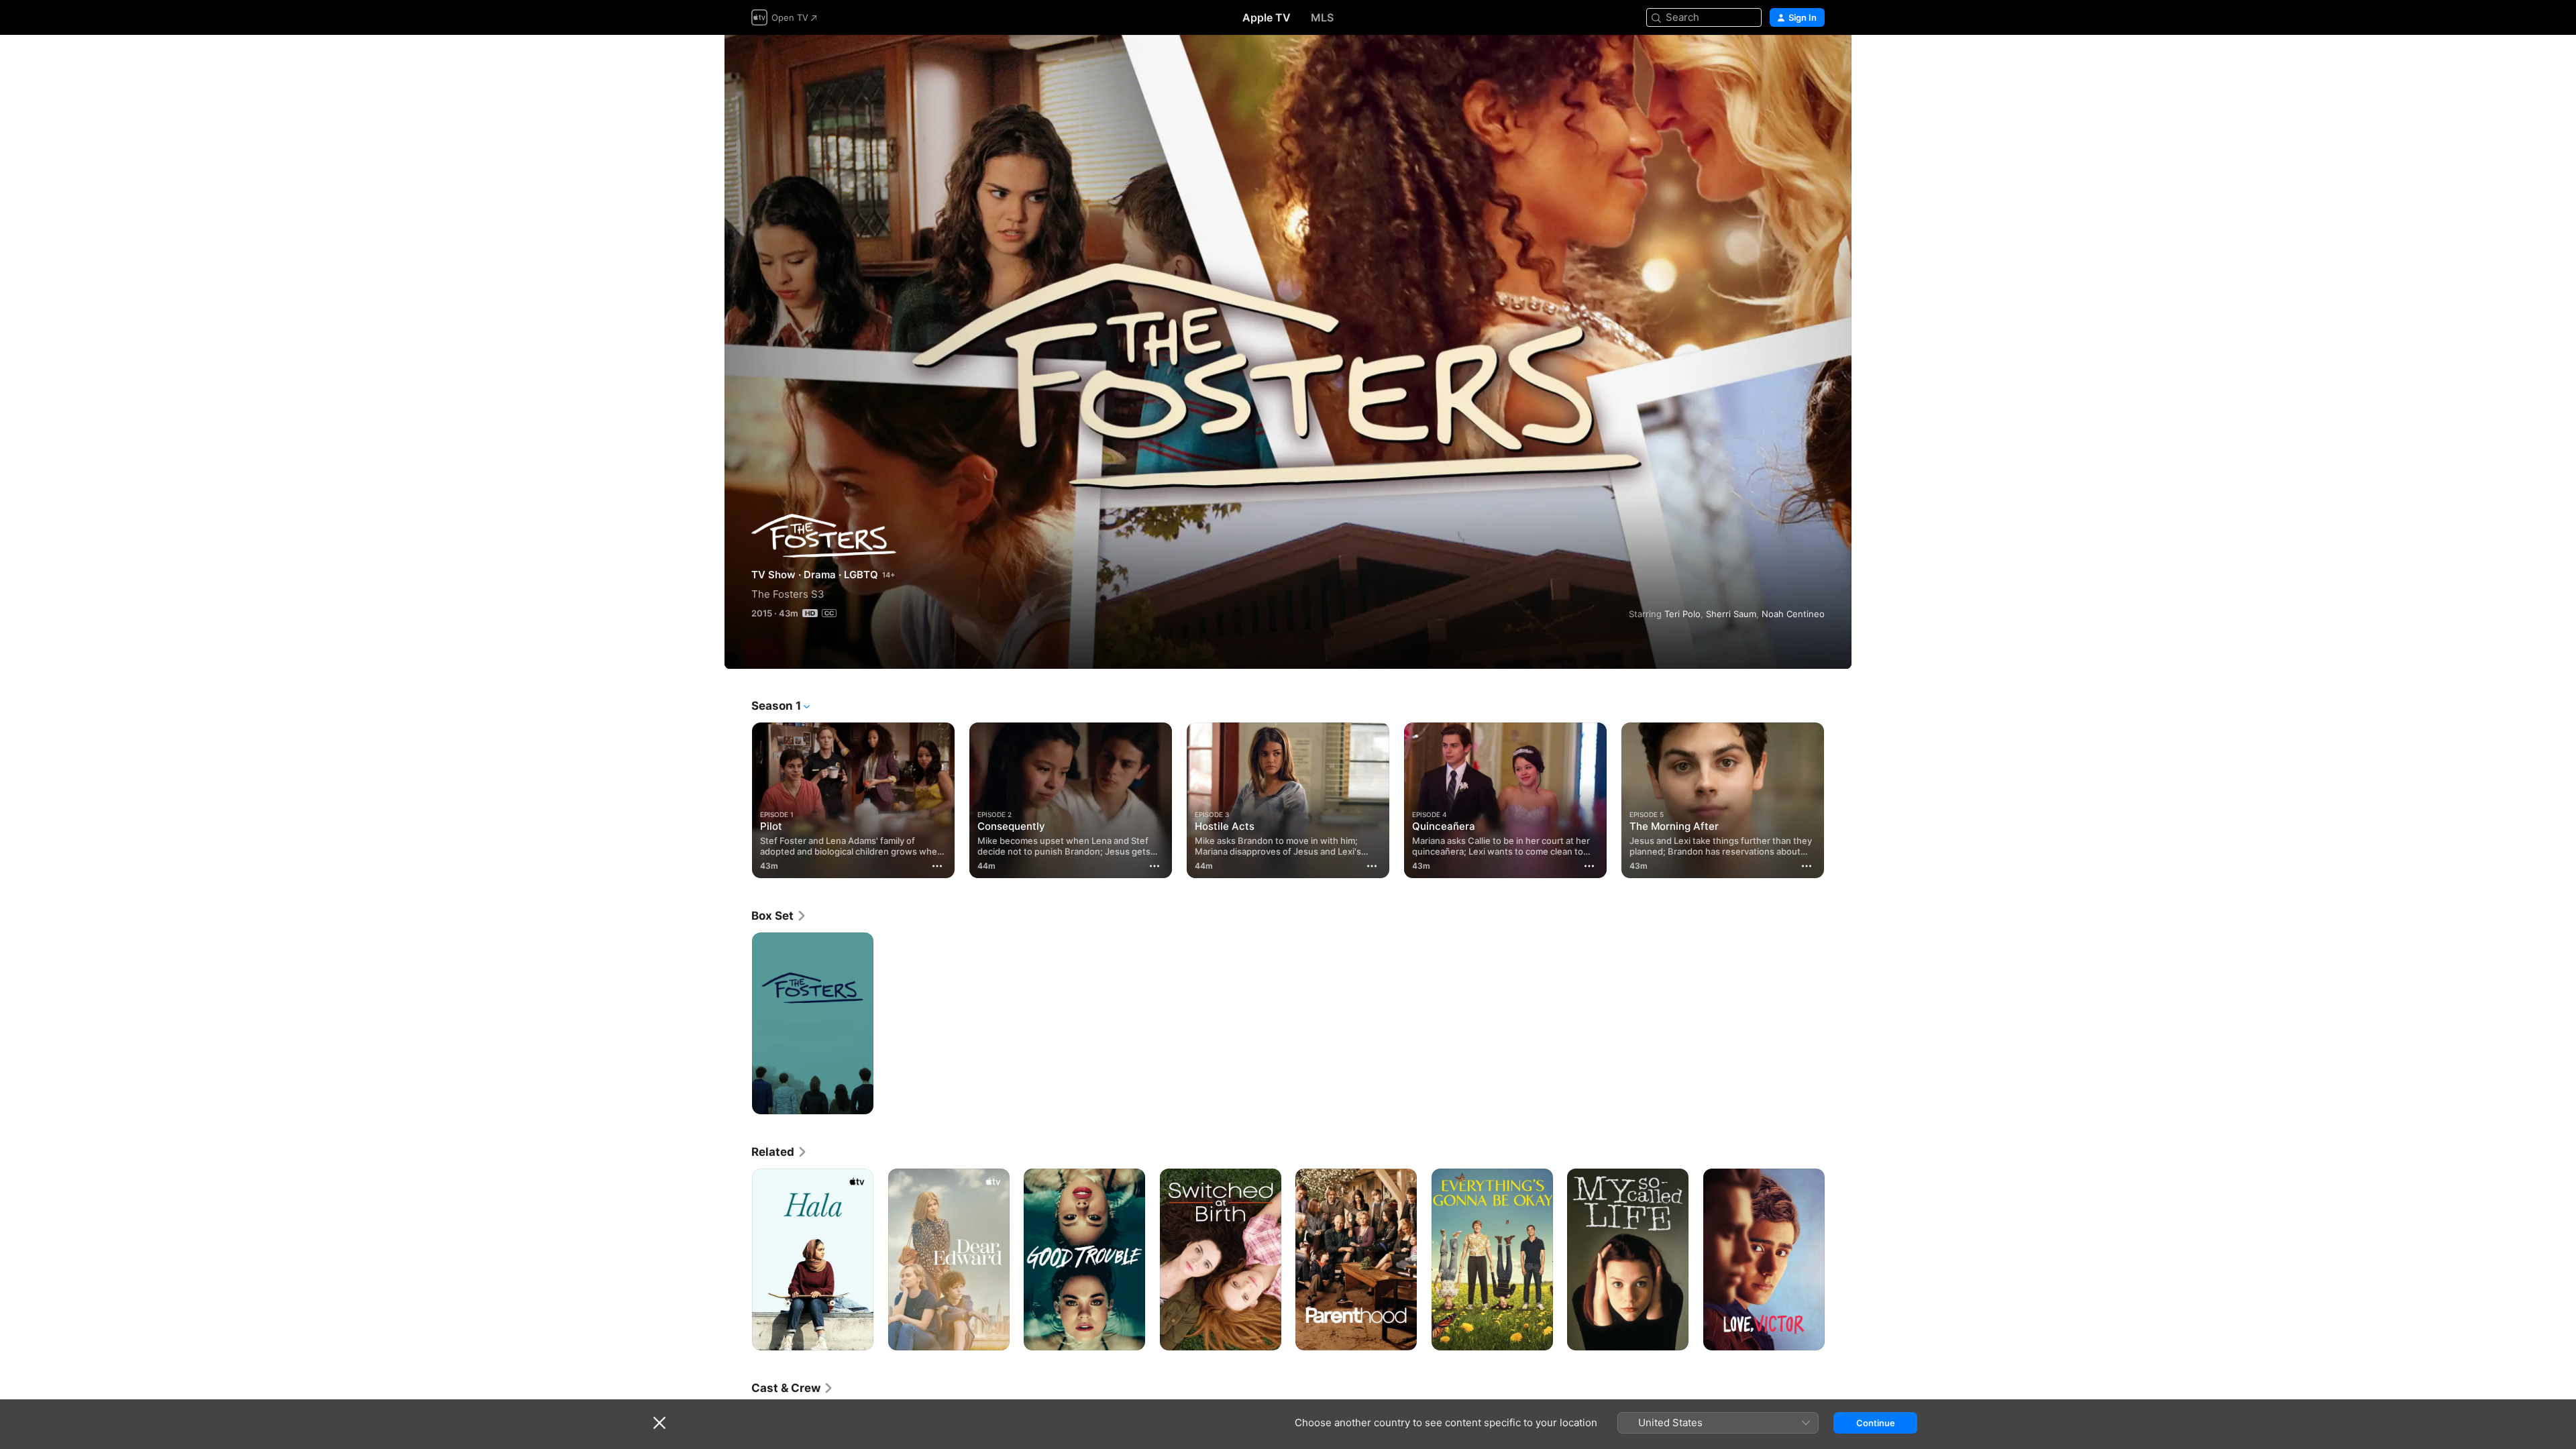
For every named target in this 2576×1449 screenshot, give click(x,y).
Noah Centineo (1793, 614)
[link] (779, 916)
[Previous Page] (738, 800)
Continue (1876, 1423)
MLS (1322, 17)
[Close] (659, 1423)
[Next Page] (1838, 800)
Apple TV (1267, 17)
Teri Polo (1682, 614)
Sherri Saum (1731, 614)
